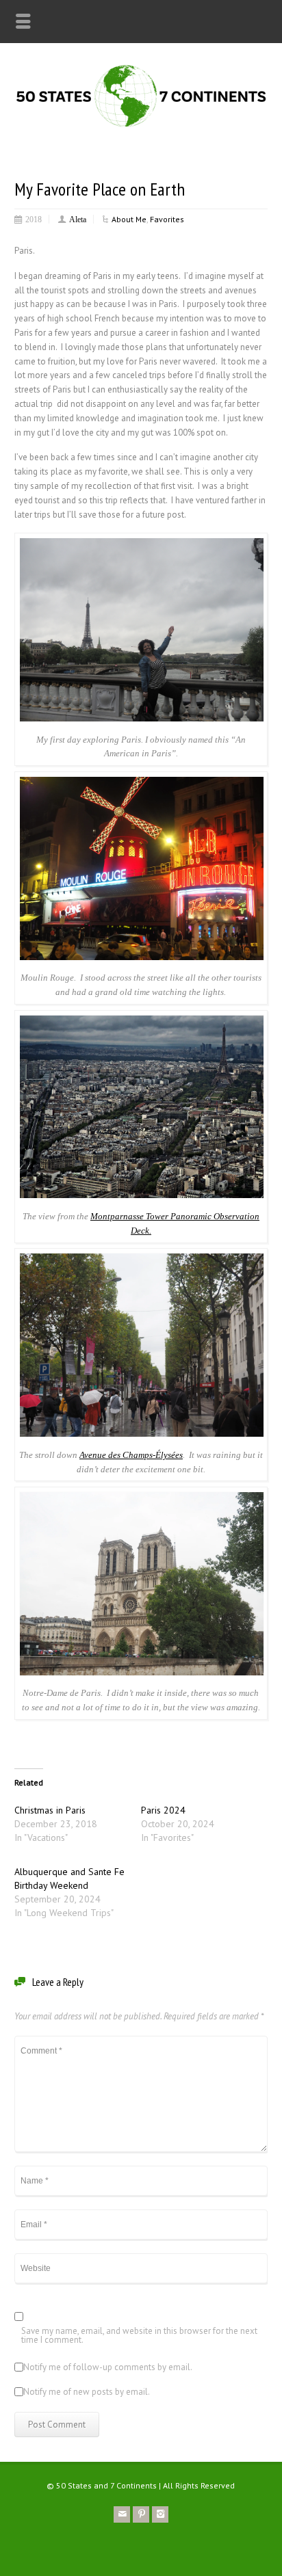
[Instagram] (160, 2514)
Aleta (78, 219)
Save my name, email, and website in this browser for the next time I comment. (139, 2336)
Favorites (167, 219)
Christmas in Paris (50, 1810)
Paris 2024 (163, 1810)
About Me (129, 219)
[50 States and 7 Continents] (141, 126)
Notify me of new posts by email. (87, 2392)
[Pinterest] (141, 2514)
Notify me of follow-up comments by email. (108, 2368)
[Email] (122, 2514)
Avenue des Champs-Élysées (131, 1455)
